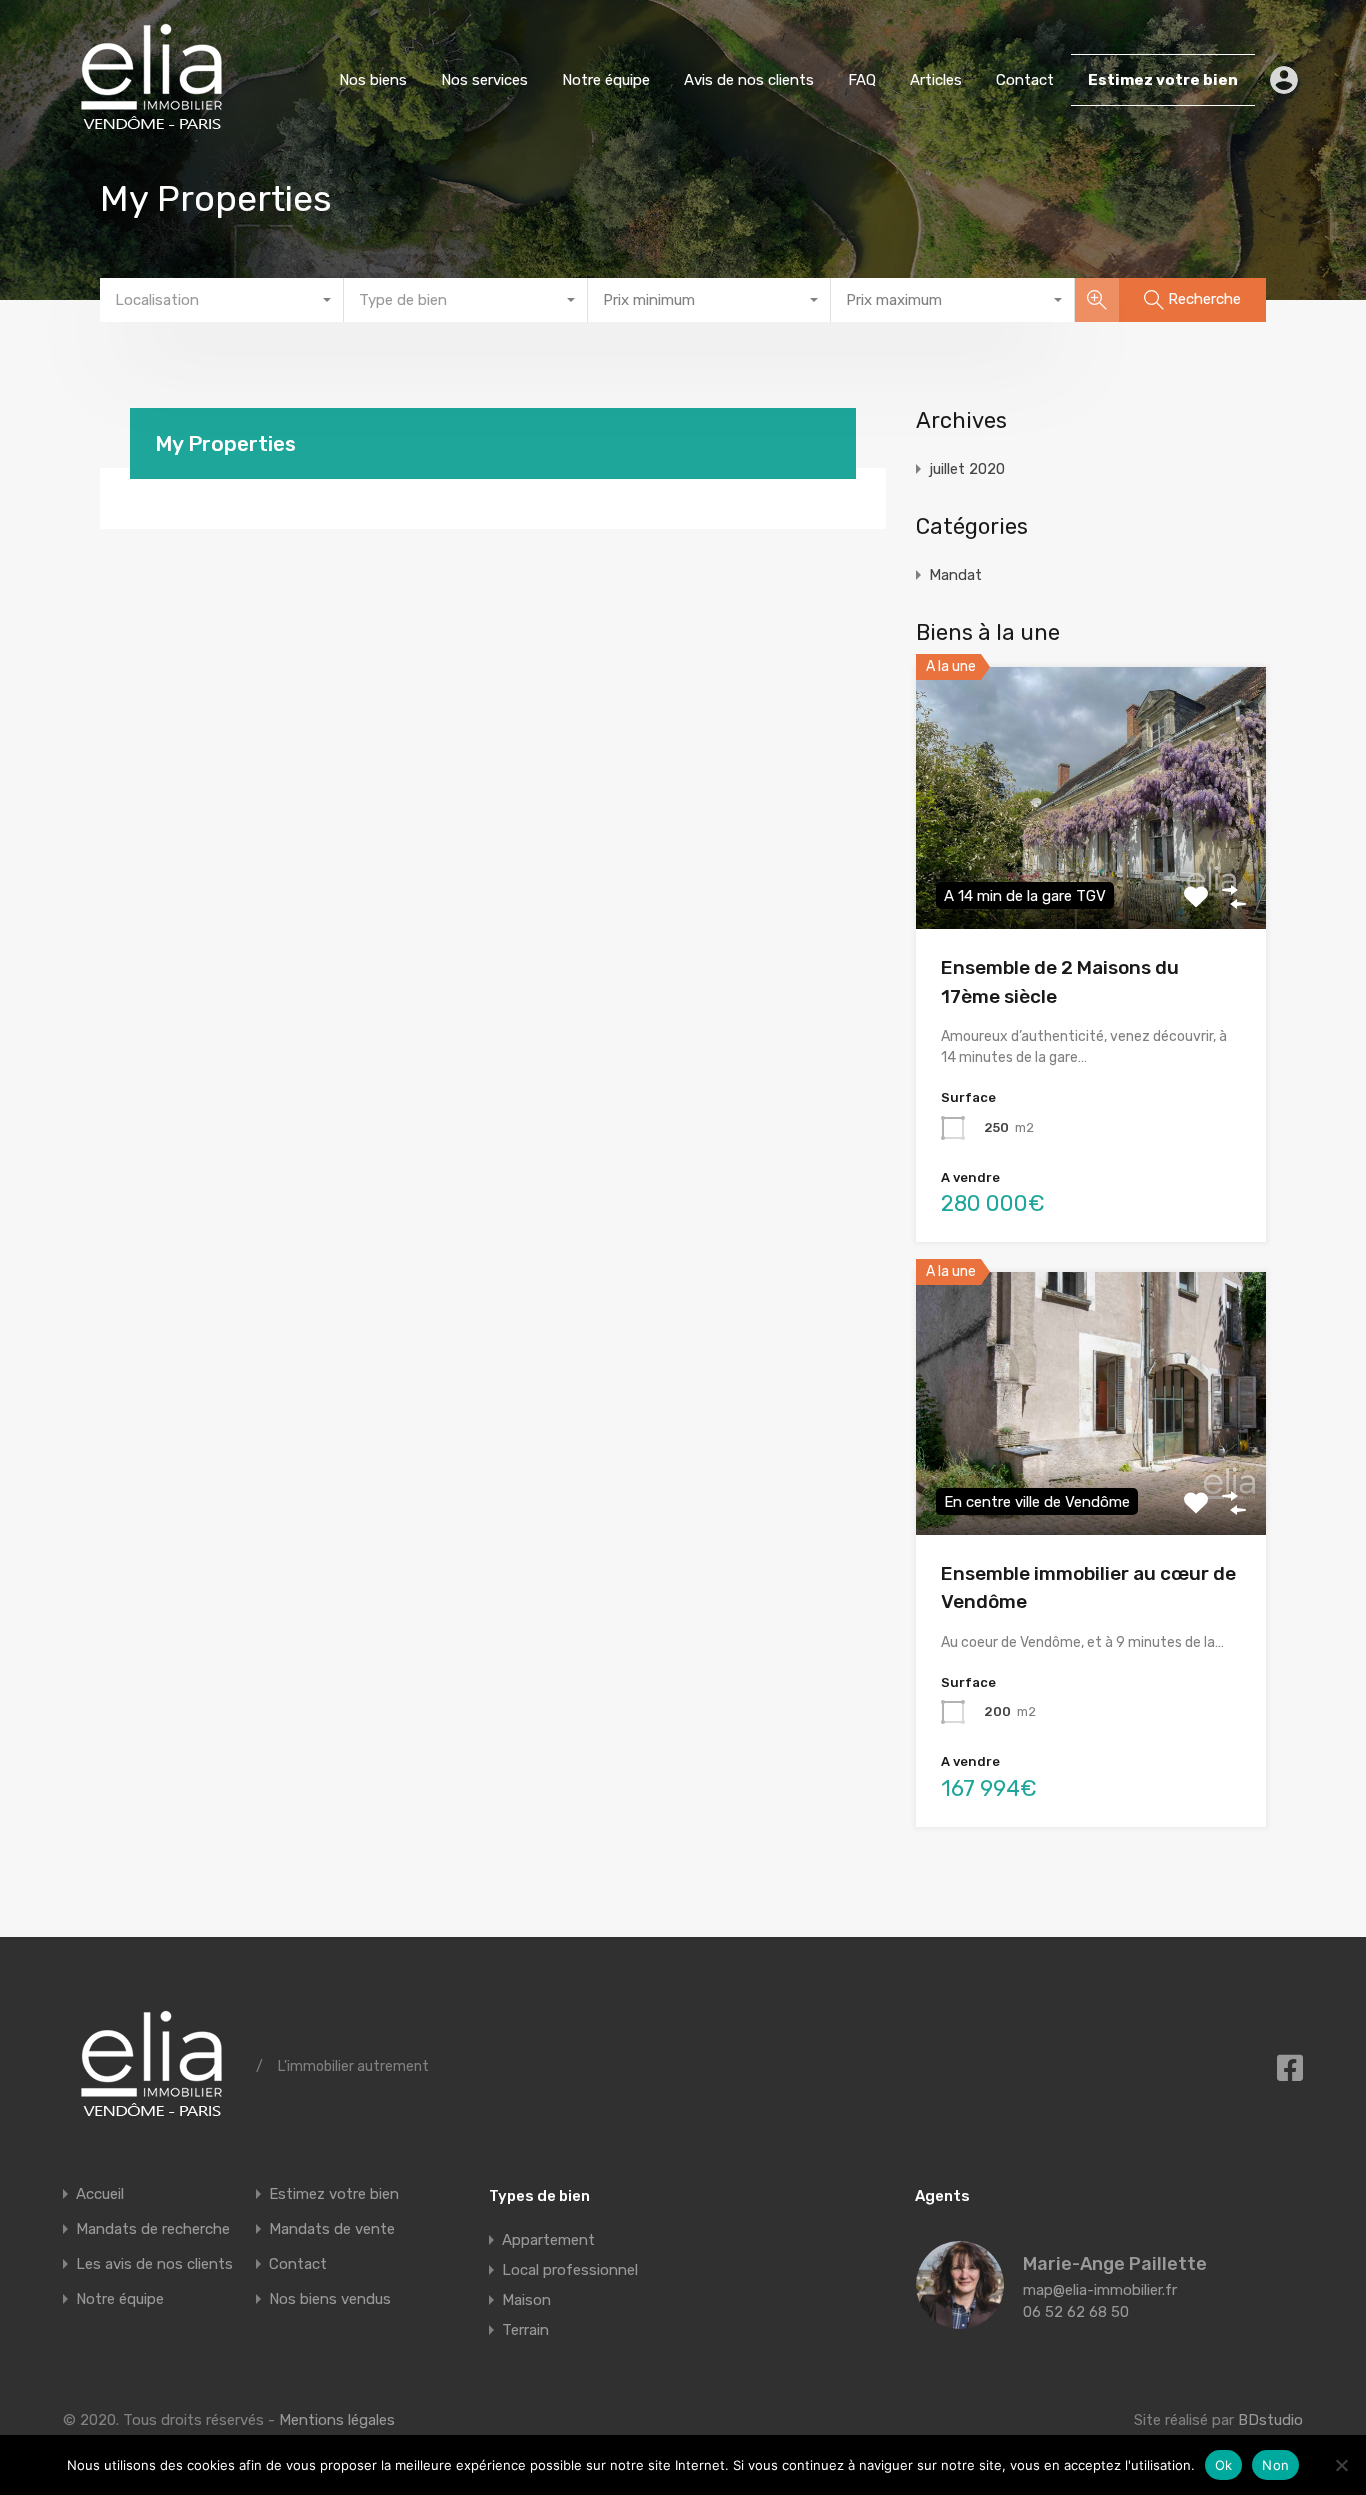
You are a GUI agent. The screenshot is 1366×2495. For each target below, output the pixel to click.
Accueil (100, 2194)
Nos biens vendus (330, 2299)
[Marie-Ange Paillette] (960, 2320)
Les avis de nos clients (154, 2264)
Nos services (484, 80)
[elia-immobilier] (152, 131)
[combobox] (222, 300)
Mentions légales (337, 2420)
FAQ (862, 80)
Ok (1224, 2465)
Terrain (525, 2330)
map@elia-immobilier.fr (1100, 2290)
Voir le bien (1091, 876)
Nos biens (373, 80)
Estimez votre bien (1163, 80)
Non (1275, 2465)
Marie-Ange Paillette (1115, 2264)
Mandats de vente (332, 2229)
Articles (936, 80)
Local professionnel (570, 2270)
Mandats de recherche (153, 2229)
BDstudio (1270, 2420)
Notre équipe (606, 80)
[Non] (1341, 2465)
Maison (526, 2300)
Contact (1025, 80)
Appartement (548, 2240)
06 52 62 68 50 (1076, 2312)
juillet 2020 (967, 469)
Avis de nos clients (749, 80)
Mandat (955, 575)
